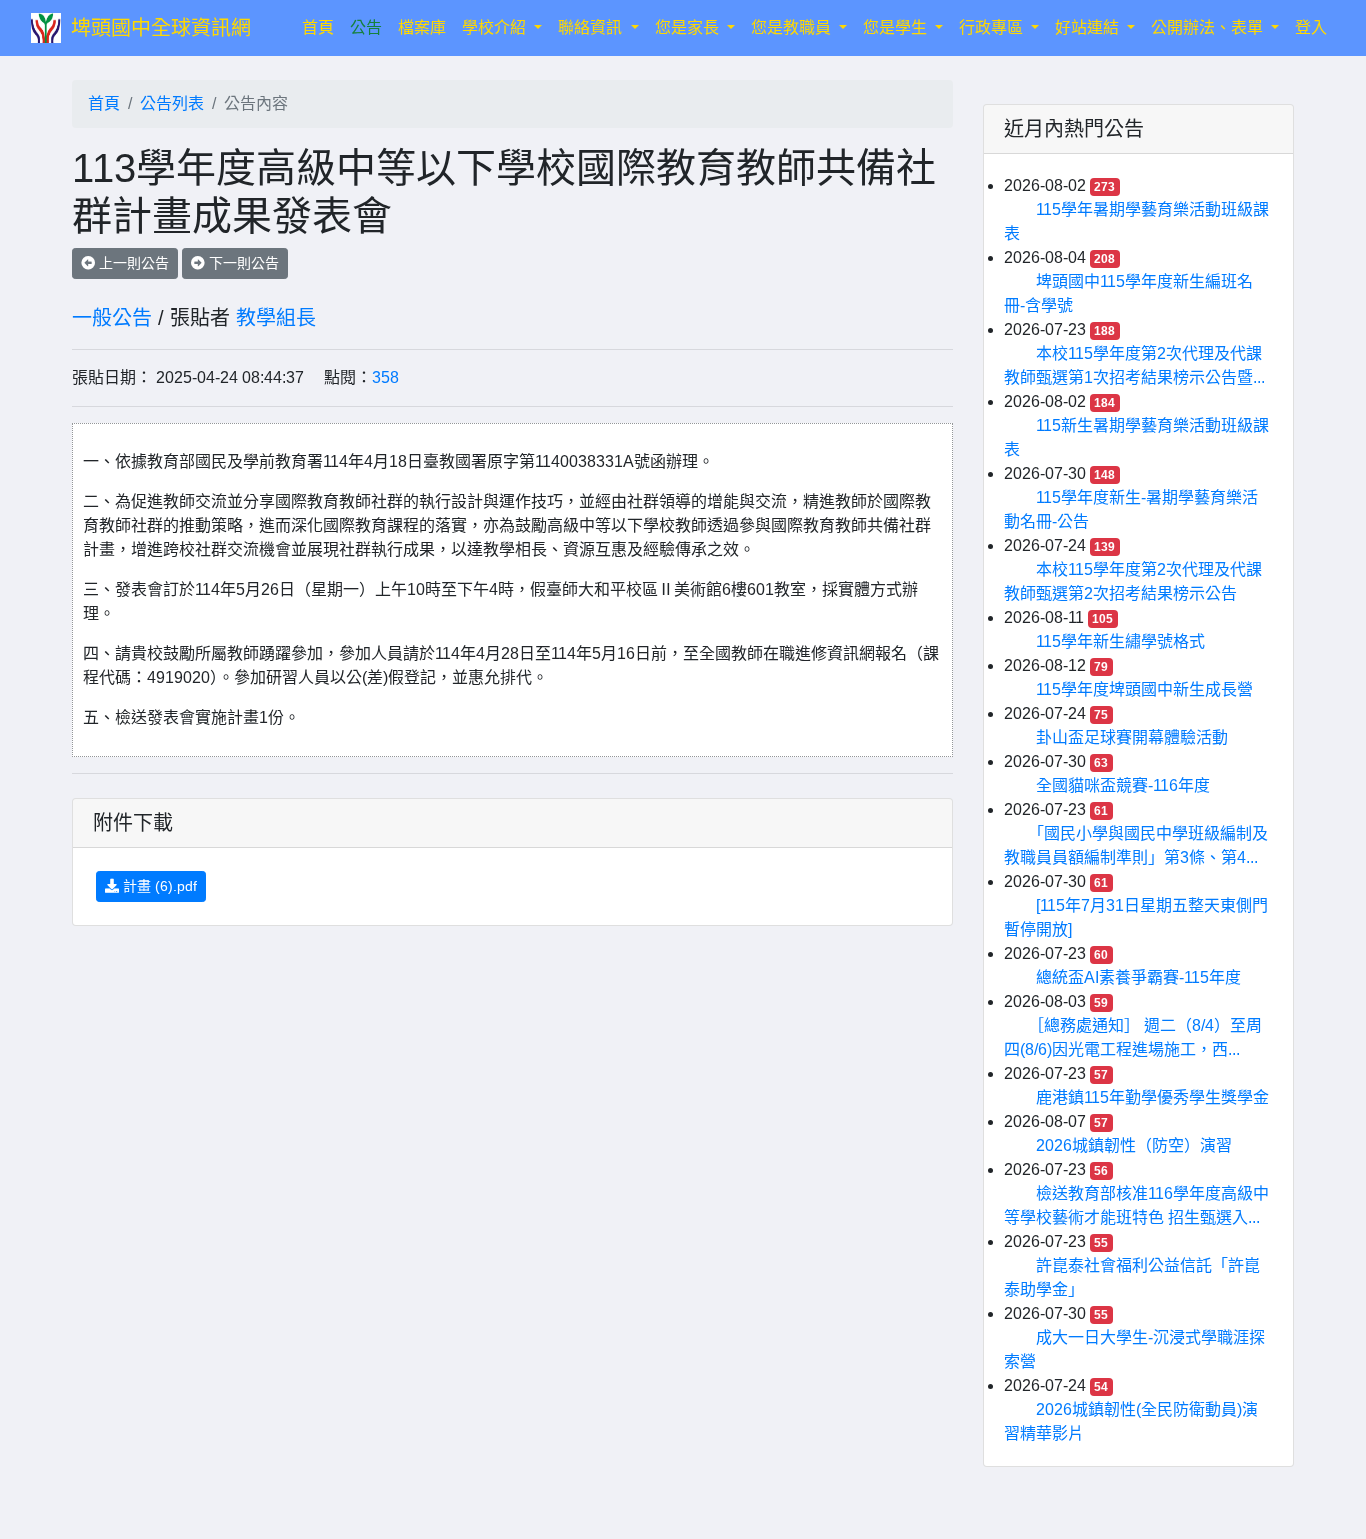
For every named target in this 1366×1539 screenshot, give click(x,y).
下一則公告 (242, 263)
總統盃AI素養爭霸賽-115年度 (1138, 977)
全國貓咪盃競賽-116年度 (1123, 785)
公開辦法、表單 (1209, 27)
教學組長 (276, 318)
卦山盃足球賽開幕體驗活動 (1132, 737)
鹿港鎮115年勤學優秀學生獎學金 (1152, 1097)
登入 (1311, 27)
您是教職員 (793, 27)
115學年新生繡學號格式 (1120, 641)
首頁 (322, 27)
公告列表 (172, 103)
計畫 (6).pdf (158, 886)
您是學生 (897, 27)
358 (385, 377)
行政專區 (993, 27)
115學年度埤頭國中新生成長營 (1144, 689)
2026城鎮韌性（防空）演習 (1134, 1145)
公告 (366, 27)
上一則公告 (132, 263)
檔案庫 (422, 27)
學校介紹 (496, 27)
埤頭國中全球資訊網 (161, 28)
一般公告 (112, 318)
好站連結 (1089, 27)
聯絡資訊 (592, 27)
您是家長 (689, 27)
